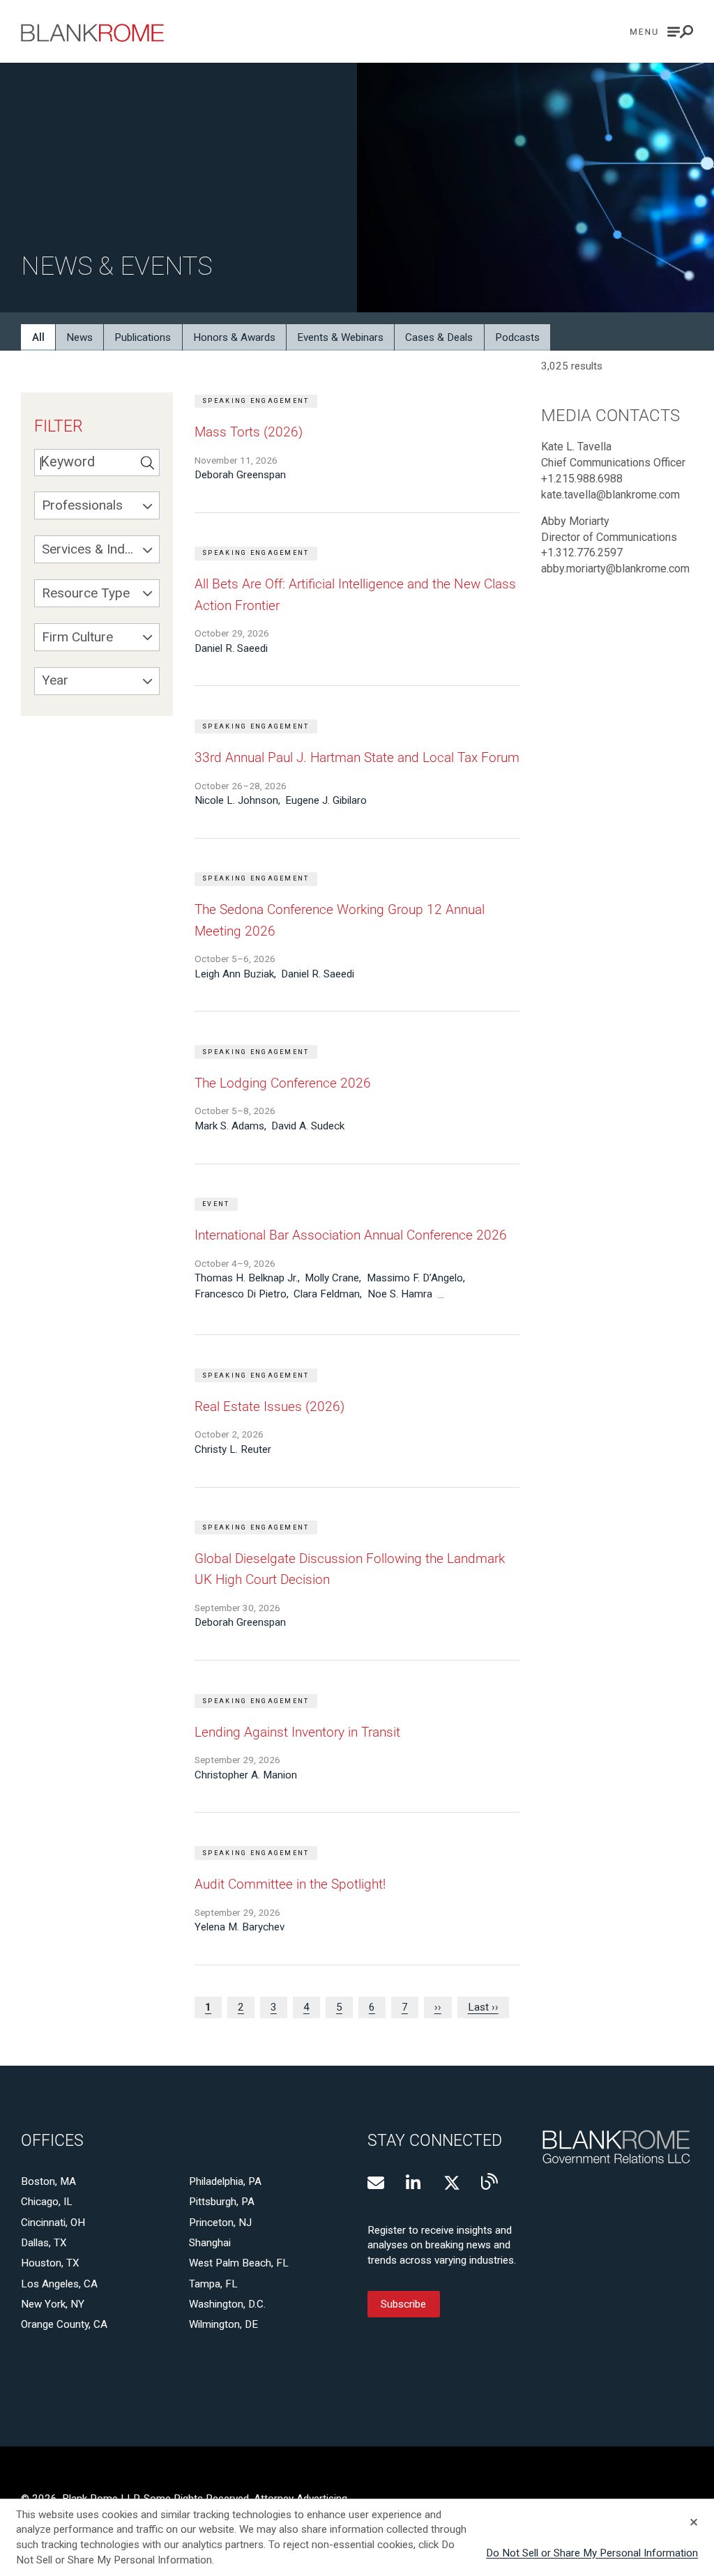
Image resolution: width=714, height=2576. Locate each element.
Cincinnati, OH (53, 2223)
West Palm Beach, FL (239, 2263)
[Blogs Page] (489, 2181)
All (38, 337)
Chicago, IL (47, 2202)
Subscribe (403, 2304)
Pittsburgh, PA (222, 2202)
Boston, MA (48, 2181)
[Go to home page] (92, 33)
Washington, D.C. (227, 2304)
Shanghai (210, 2243)
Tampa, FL (213, 2284)
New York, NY (53, 2304)
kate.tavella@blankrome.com (610, 495)
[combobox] (97, 505)
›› (438, 2007)
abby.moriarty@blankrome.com (615, 569)
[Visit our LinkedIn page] (414, 2183)
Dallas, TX (44, 2243)
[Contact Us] (376, 2183)
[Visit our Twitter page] (452, 2183)
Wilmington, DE (223, 2324)
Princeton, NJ (220, 2223)
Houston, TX (50, 2263)
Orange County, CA (64, 2324)
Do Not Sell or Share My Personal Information (592, 2553)
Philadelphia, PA (225, 2181)
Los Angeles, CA (59, 2284)
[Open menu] (662, 32)
